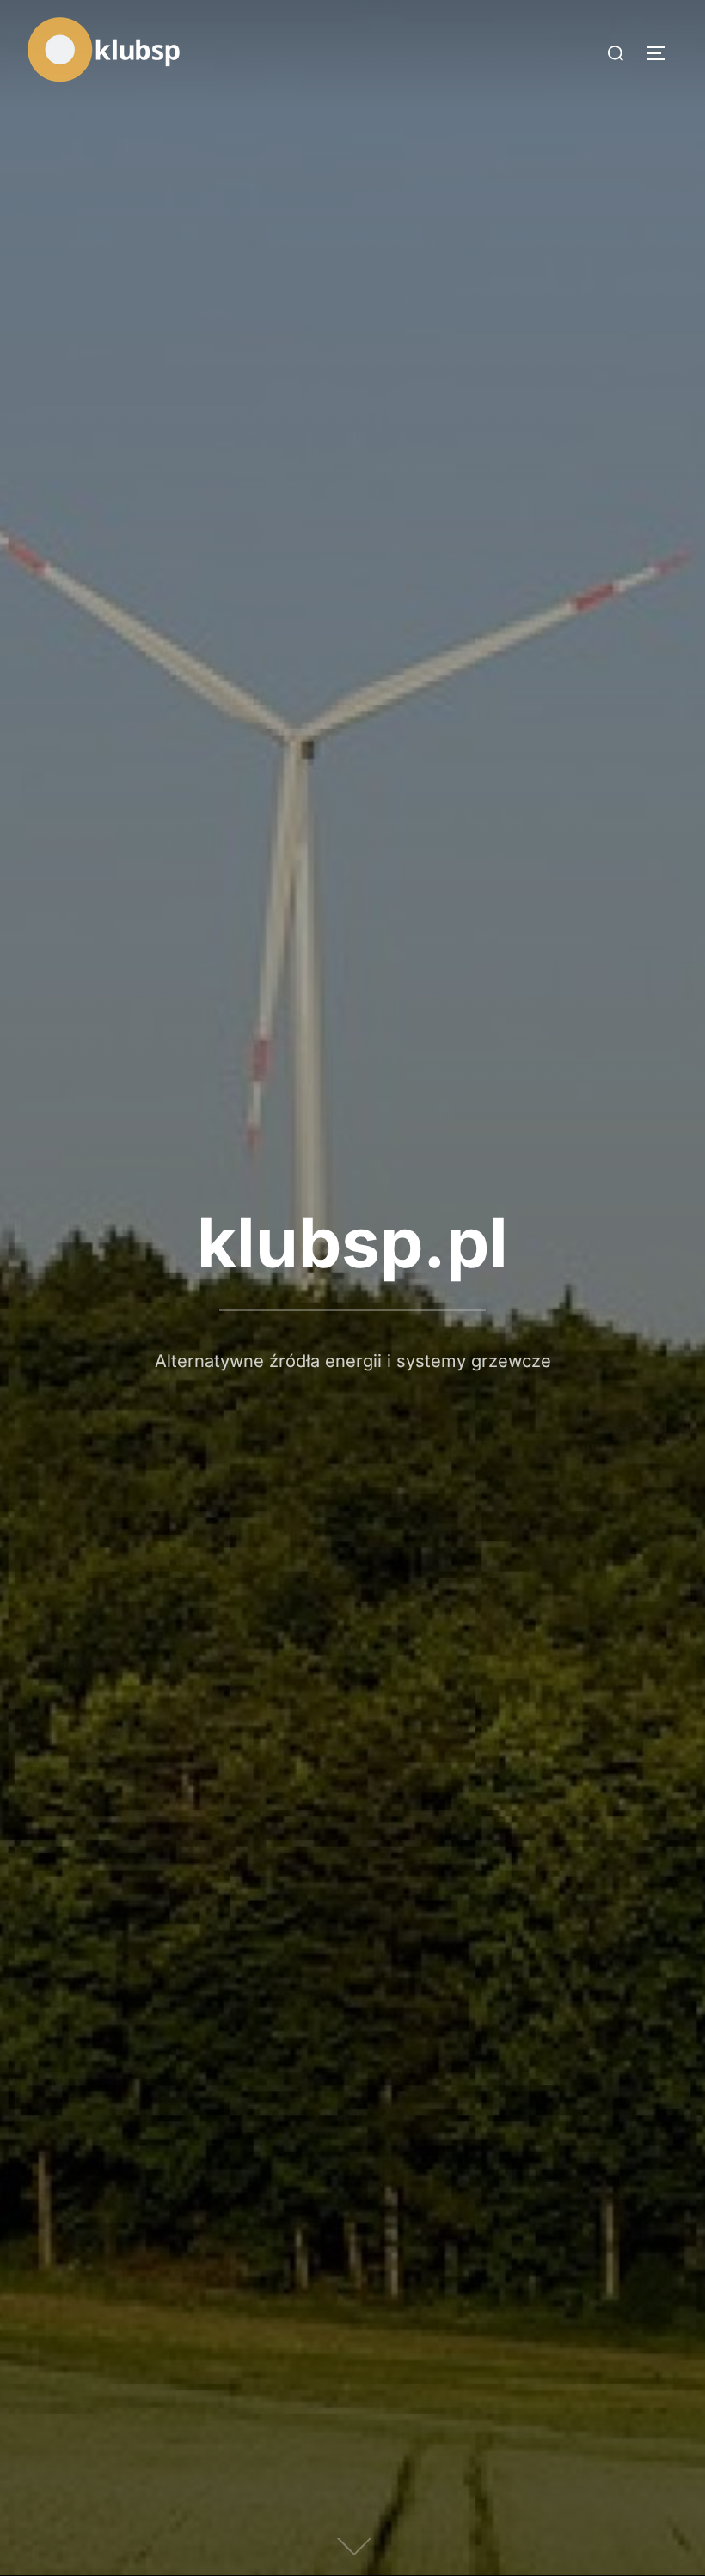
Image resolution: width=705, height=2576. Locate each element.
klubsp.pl (352, 1242)
